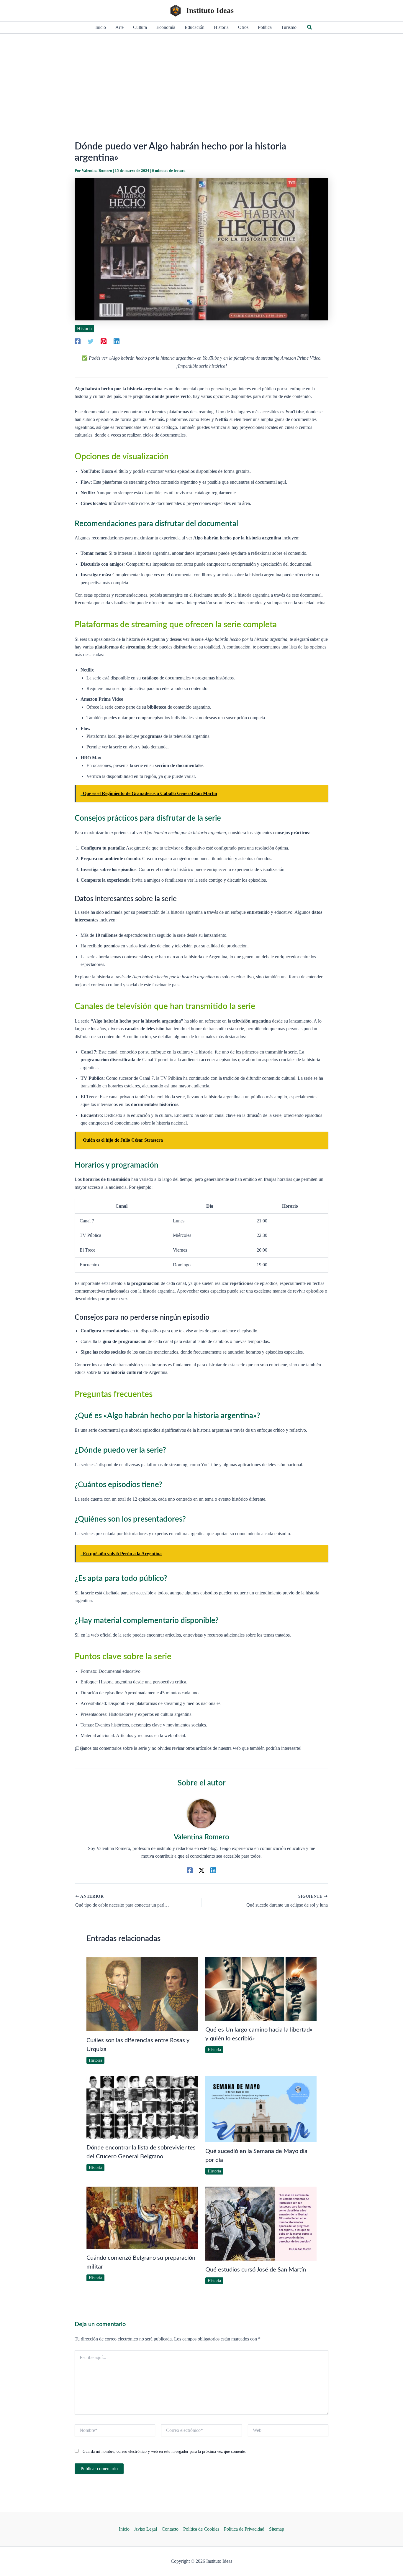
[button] (310, 27)
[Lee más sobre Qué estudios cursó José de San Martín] (261, 2223)
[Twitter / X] (201, 1870)
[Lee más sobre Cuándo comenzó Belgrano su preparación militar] (142, 2217)
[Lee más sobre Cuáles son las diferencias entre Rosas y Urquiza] (142, 1994)
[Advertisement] (201, 78)
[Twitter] (91, 341)
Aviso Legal (146, 2529)
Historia (84, 329)
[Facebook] (78, 341)
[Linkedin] (117, 341)
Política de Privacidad (244, 2529)
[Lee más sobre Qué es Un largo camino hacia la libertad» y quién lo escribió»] (261, 1988)
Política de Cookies (201, 2529)
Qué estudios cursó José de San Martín (256, 2270)
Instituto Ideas (210, 10)
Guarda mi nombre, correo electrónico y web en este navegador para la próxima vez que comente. (164, 2451)
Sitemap (277, 2529)
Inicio (124, 2529)
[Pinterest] (104, 341)
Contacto (170, 2529)
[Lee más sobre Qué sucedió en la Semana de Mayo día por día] (261, 2108)
